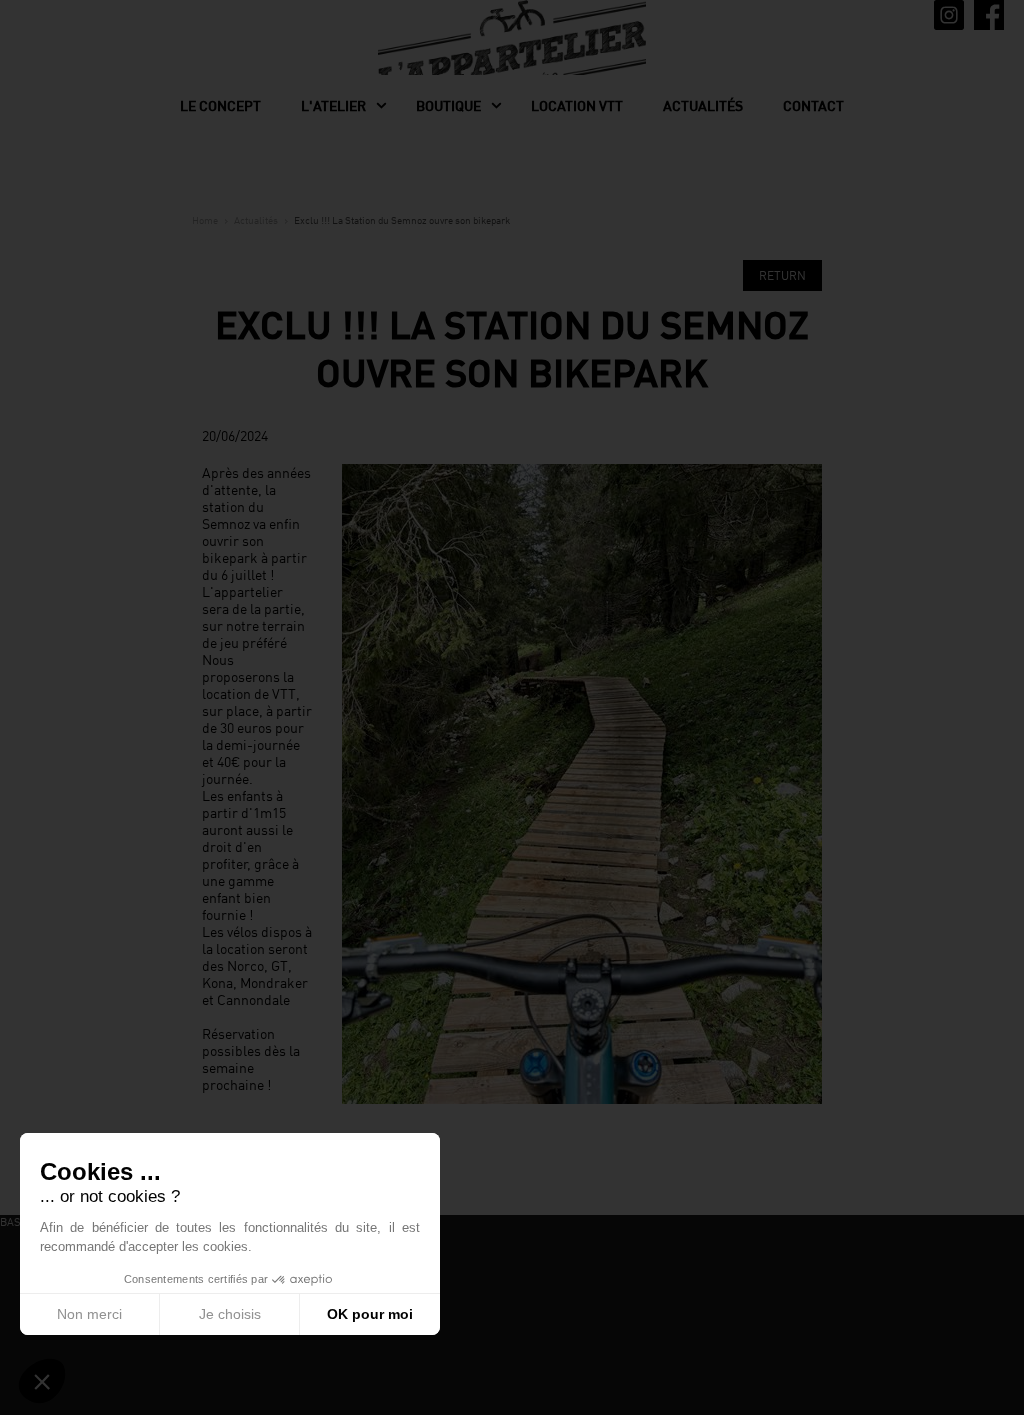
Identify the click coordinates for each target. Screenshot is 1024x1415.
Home (205, 220)
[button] (42, 1381)
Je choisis (230, 1314)
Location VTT (577, 106)
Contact (813, 106)
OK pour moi (370, 1314)
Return (782, 275)
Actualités (703, 106)
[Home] (512, 54)
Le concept (220, 106)
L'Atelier (333, 106)
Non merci (89, 1314)
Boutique (448, 106)
